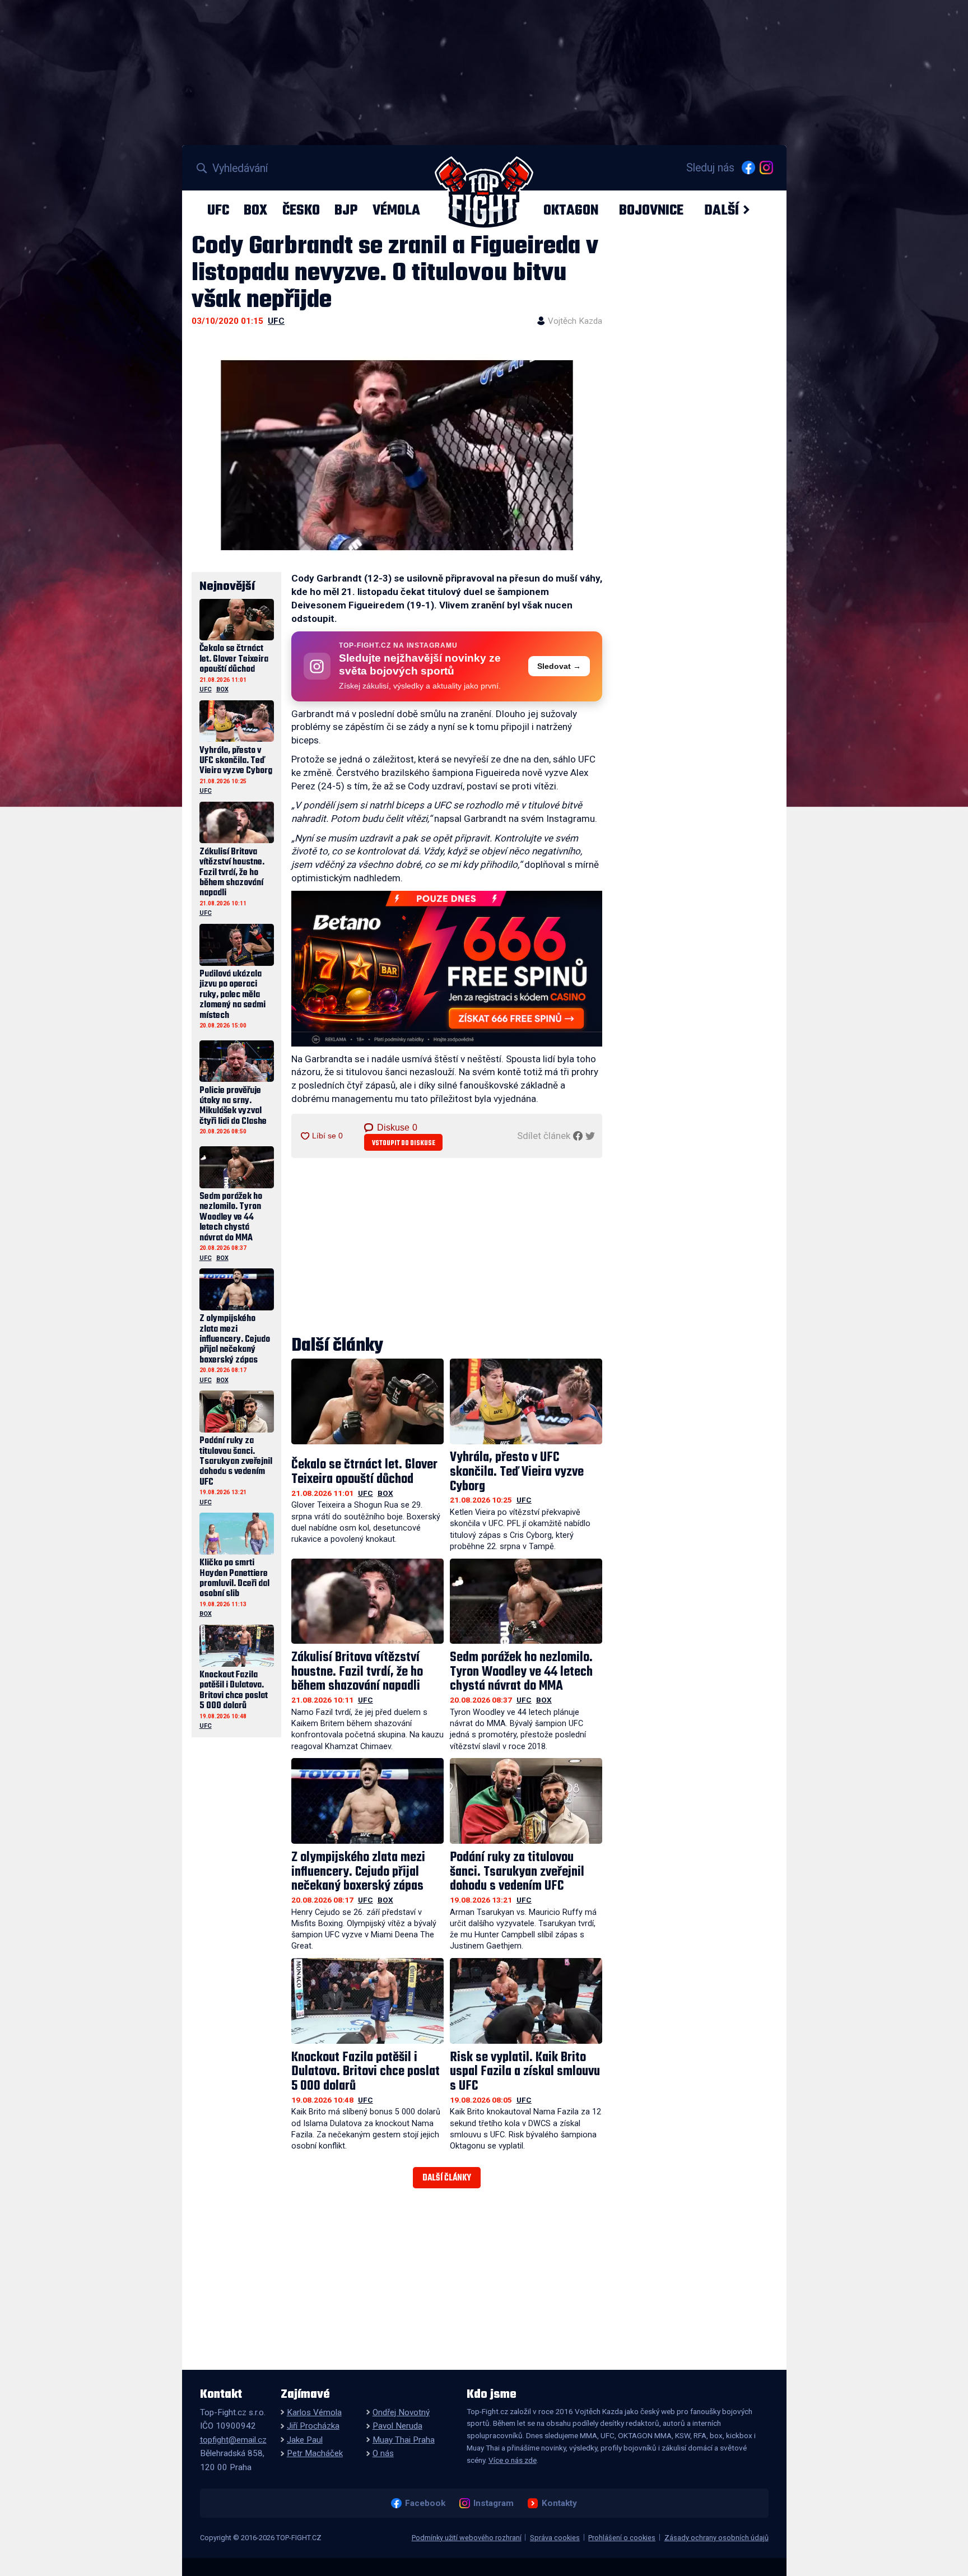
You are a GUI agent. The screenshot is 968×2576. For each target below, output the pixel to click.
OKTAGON (571, 210)
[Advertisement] (447, 1248)
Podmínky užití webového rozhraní (467, 2538)
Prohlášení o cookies (622, 2538)
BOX (255, 210)
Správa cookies (555, 2538)
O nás (383, 2453)
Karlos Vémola (314, 2412)
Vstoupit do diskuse (404, 1143)
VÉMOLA (396, 210)
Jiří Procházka (313, 2426)
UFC (218, 210)
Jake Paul (305, 2440)
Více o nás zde (513, 2460)
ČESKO (301, 210)
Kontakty (559, 2503)
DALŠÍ (722, 210)
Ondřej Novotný (401, 2412)
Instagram (493, 2503)
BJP (346, 210)
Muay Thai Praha (404, 2440)
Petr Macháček (315, 2453)
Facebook (425, 2503)
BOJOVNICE (651, 210)
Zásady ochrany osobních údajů (716, 2538)
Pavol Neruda (397, 2426)
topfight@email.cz (233, 2440)
